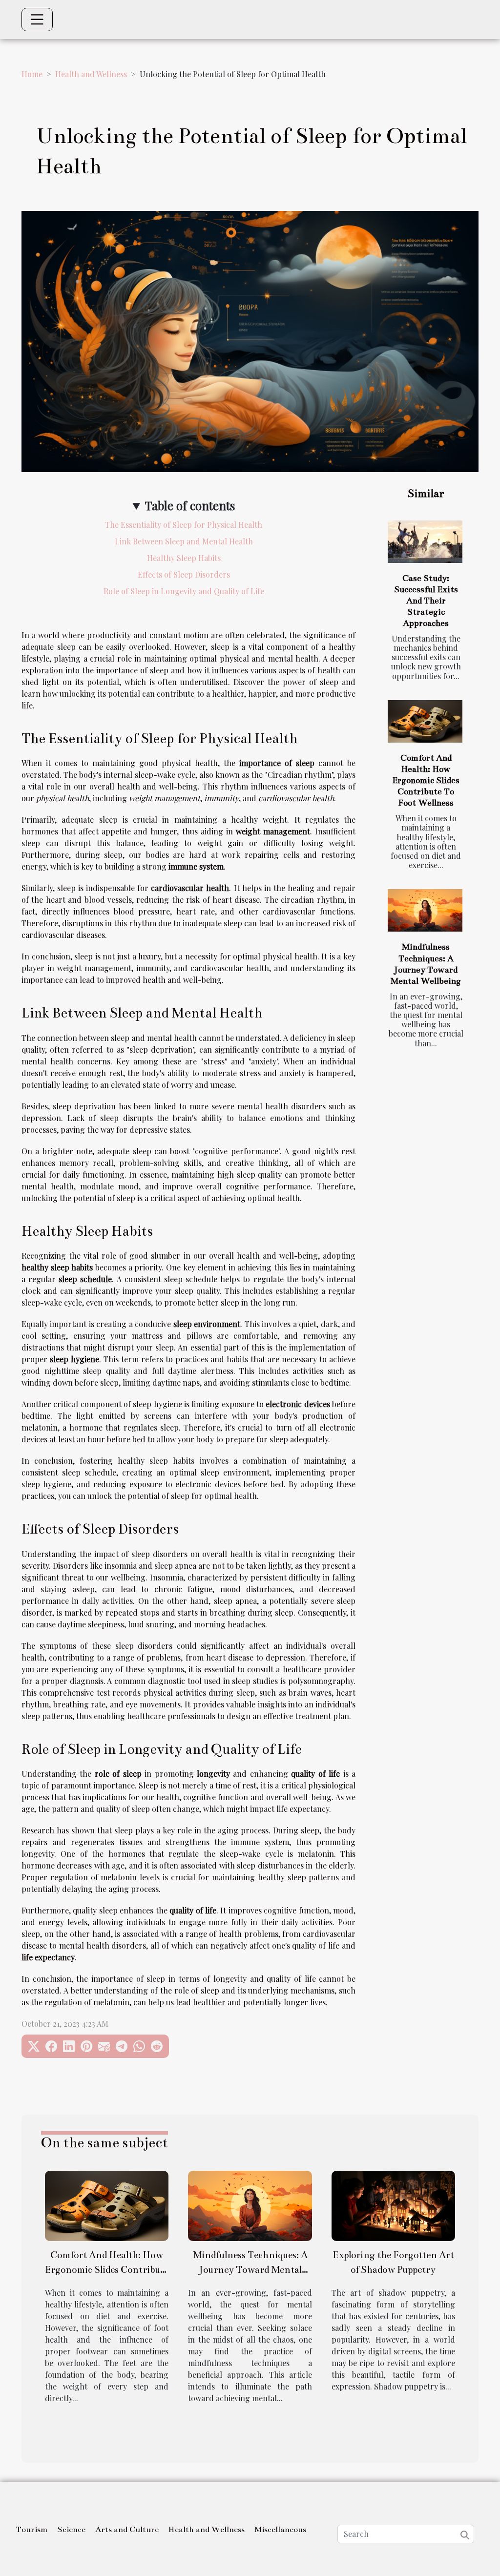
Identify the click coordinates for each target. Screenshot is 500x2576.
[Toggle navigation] (37, 20)
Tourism (31, 2530)
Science (71, 2530)
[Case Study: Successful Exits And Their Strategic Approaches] (425, 542)
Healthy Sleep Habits (184, 558)
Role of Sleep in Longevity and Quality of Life (184, 591)
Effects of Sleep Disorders (184, 574)
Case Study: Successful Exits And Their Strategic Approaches (426, 601)
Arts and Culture (127, 2530)
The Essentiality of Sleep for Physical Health (184, 525)
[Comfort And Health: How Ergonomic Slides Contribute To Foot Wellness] (425, 721)
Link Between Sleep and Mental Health (184, 541)
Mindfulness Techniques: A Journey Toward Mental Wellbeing (250, 2270)
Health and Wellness (91, 74)
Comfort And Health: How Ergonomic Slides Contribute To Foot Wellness (426, 780)
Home (32, 74)
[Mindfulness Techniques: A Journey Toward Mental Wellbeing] (425, 910)
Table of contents (190, 505)
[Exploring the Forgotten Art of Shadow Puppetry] (393, 2205)
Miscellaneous (280, 2530)
